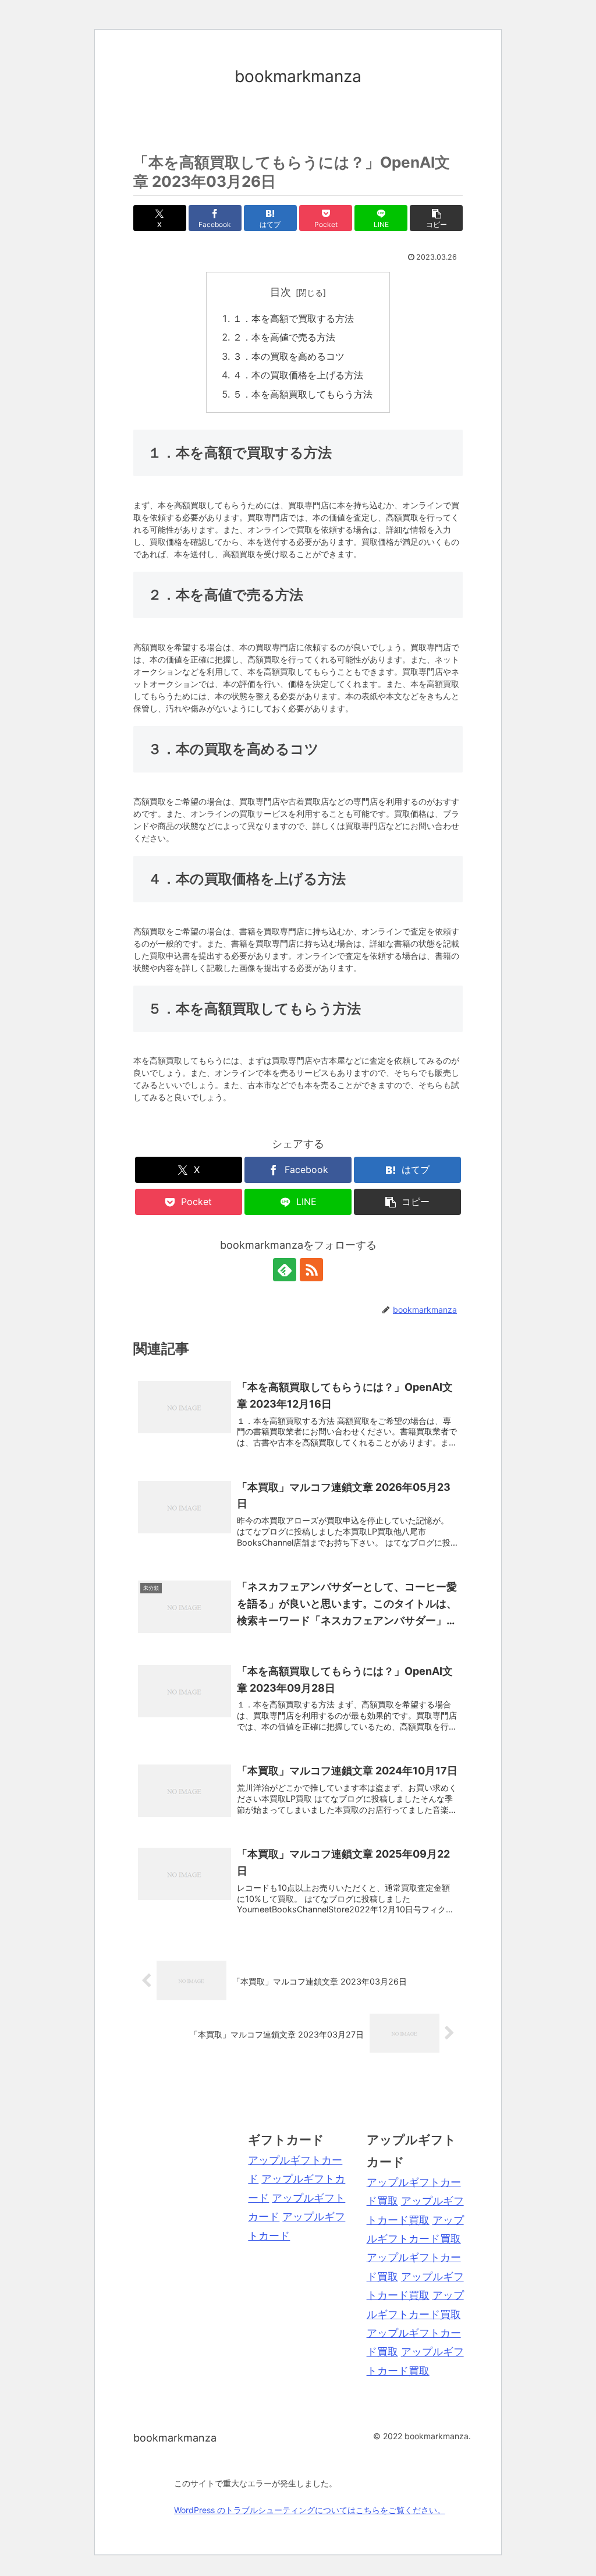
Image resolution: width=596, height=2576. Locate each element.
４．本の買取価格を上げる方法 (298, 375)
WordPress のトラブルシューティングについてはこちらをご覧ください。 (310, 2510)
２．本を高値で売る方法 (284, 337)
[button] (436, 218)
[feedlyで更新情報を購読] (285, 1270)
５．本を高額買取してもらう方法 (303, 394)
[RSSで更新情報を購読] (311, 1270)
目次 (281, 292)
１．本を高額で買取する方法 (293, 318)
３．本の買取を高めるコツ (289, 356)
